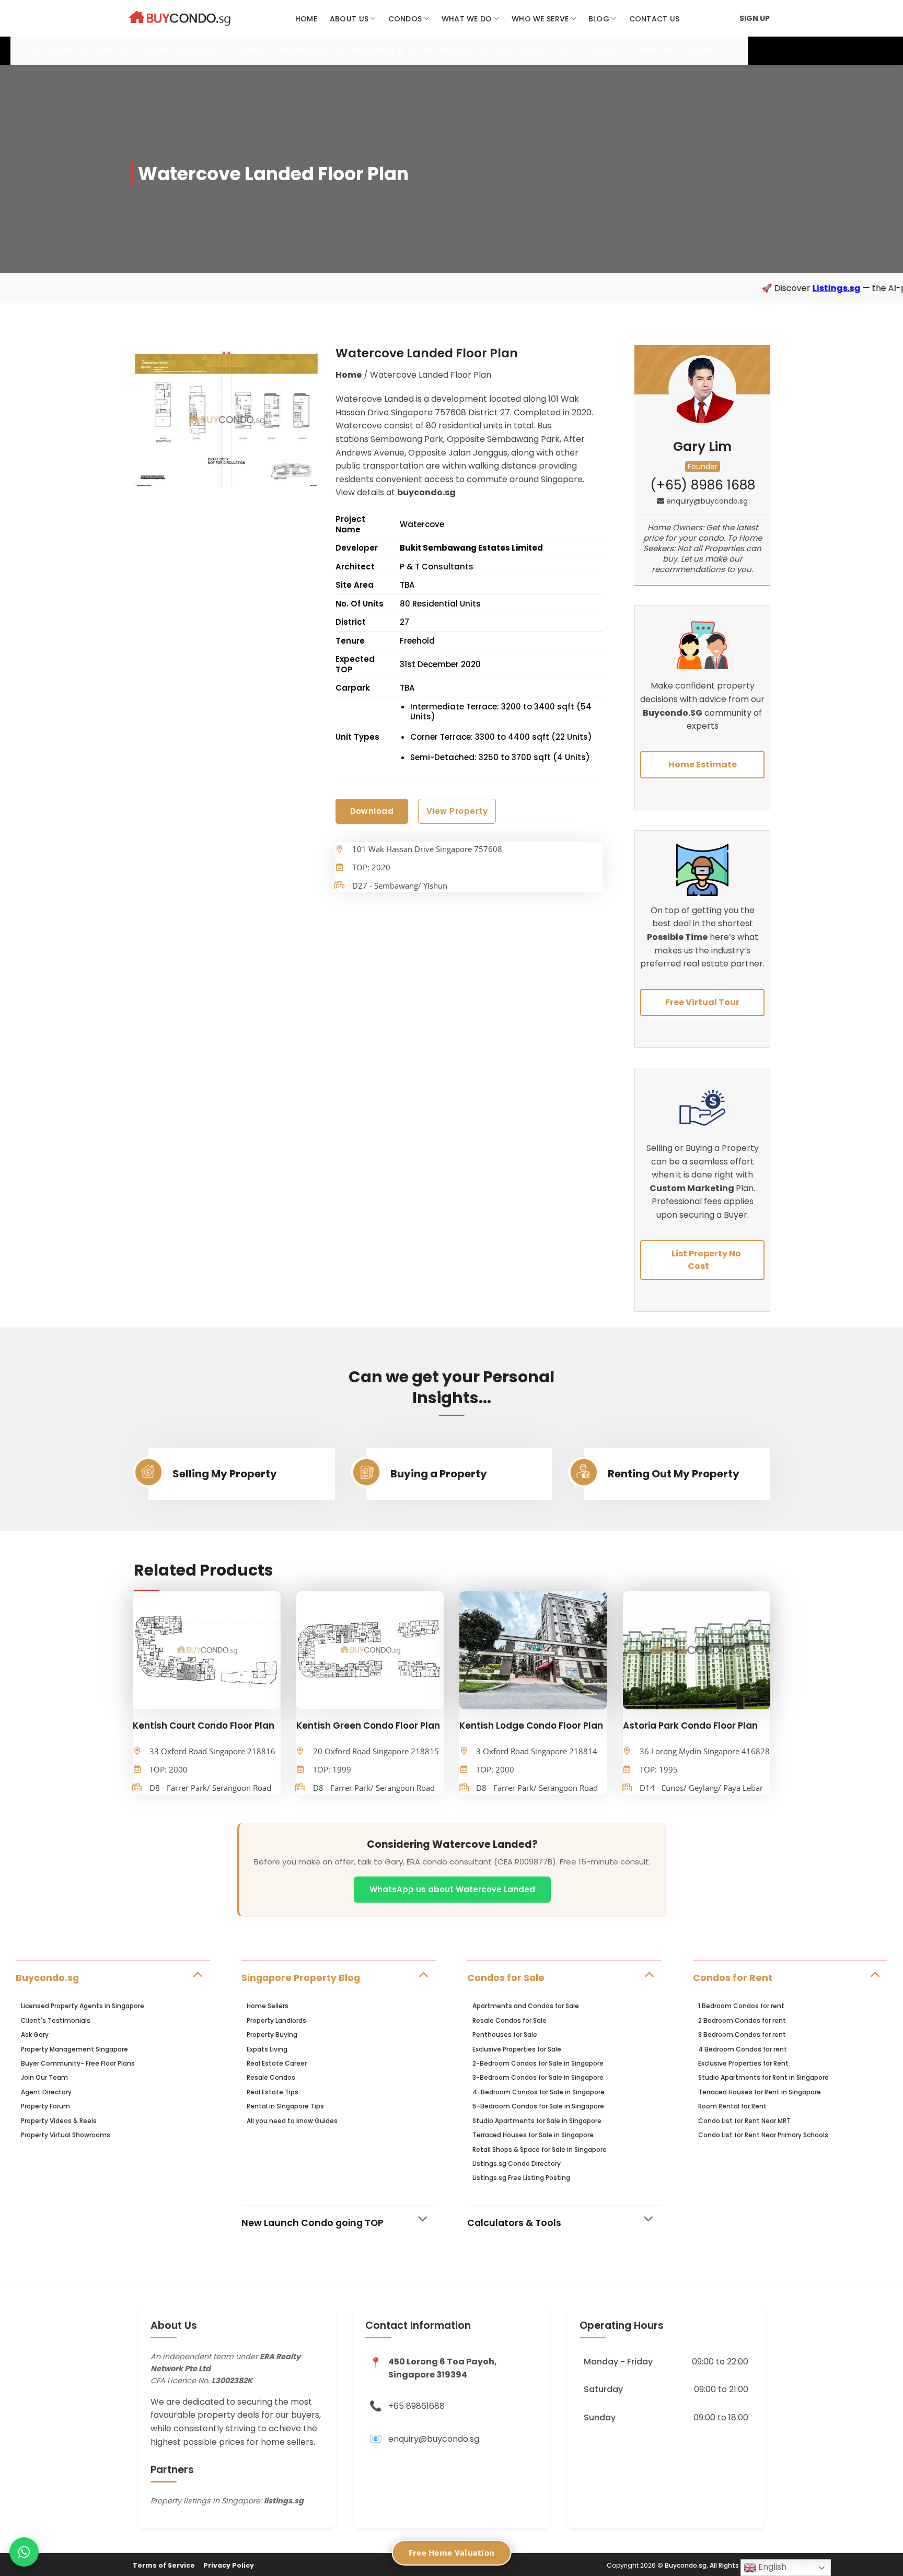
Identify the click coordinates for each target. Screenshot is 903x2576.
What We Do (467, 19)
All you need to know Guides (292, 2121)
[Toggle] (197, 1974)
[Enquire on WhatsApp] (24, 2552)
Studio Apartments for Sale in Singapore (537, 2121)
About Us (349, 19)
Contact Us (655, 19)
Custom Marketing (693, 1188)
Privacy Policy (229, 2565)
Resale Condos (271, 2077)
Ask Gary (35, 2035)
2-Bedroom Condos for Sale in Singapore (538, 2063)
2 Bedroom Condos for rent (742, 2020)
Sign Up (755, 18)
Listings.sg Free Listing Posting (521, 2178)
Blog (599, 19)
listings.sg (284, 2501)
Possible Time (677, 937)
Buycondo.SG (673, 713)
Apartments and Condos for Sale (526, 2006)
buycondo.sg (426, 492)
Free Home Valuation (452, 2552)
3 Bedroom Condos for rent (742, 2035)
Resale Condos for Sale (510, 2020)
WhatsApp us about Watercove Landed (452, 1889)
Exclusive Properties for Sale (517, 2049)
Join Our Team (44, 2077)
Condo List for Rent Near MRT (744, 2121)
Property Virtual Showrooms (66, 2135)
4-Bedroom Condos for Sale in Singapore (539, 2092)
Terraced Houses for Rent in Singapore (760, 2092)
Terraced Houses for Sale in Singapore (533, 2135)
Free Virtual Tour (702, 1002)
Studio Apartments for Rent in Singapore (763, 2077)
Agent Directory (46, 2092)
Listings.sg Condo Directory (517, 2164)
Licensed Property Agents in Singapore (83, 2006)
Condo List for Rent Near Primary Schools (763, 2135)
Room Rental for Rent (732, 2106)
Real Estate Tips (273, 2092)
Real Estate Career (277, 2063)
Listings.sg (717, 288)
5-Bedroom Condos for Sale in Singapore (538, 2106)
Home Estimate (703, 765)
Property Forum (45, 2106)
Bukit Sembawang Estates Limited (471, 548)
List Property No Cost (706, 1260)
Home (306, 19)
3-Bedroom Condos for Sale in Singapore (538, 2077)
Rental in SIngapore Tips (285, 2106)
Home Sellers (268, 2006)
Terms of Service (164, 2565)
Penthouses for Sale (505, 2035)
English (771, 2567)
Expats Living (267, 2049)
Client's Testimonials (56, 2020)
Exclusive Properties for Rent (743, 2063)
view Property (457, 811)
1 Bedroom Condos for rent (741, 2006)
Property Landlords (276, 2020)
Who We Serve (540, 19)
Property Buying (272, 2035)
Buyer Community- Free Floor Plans (78, 2063)
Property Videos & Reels (59, 2121)
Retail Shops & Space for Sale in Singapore (540, 2149)
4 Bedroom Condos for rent (743, 2049)
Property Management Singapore (74, 2049)
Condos (405, 19)
